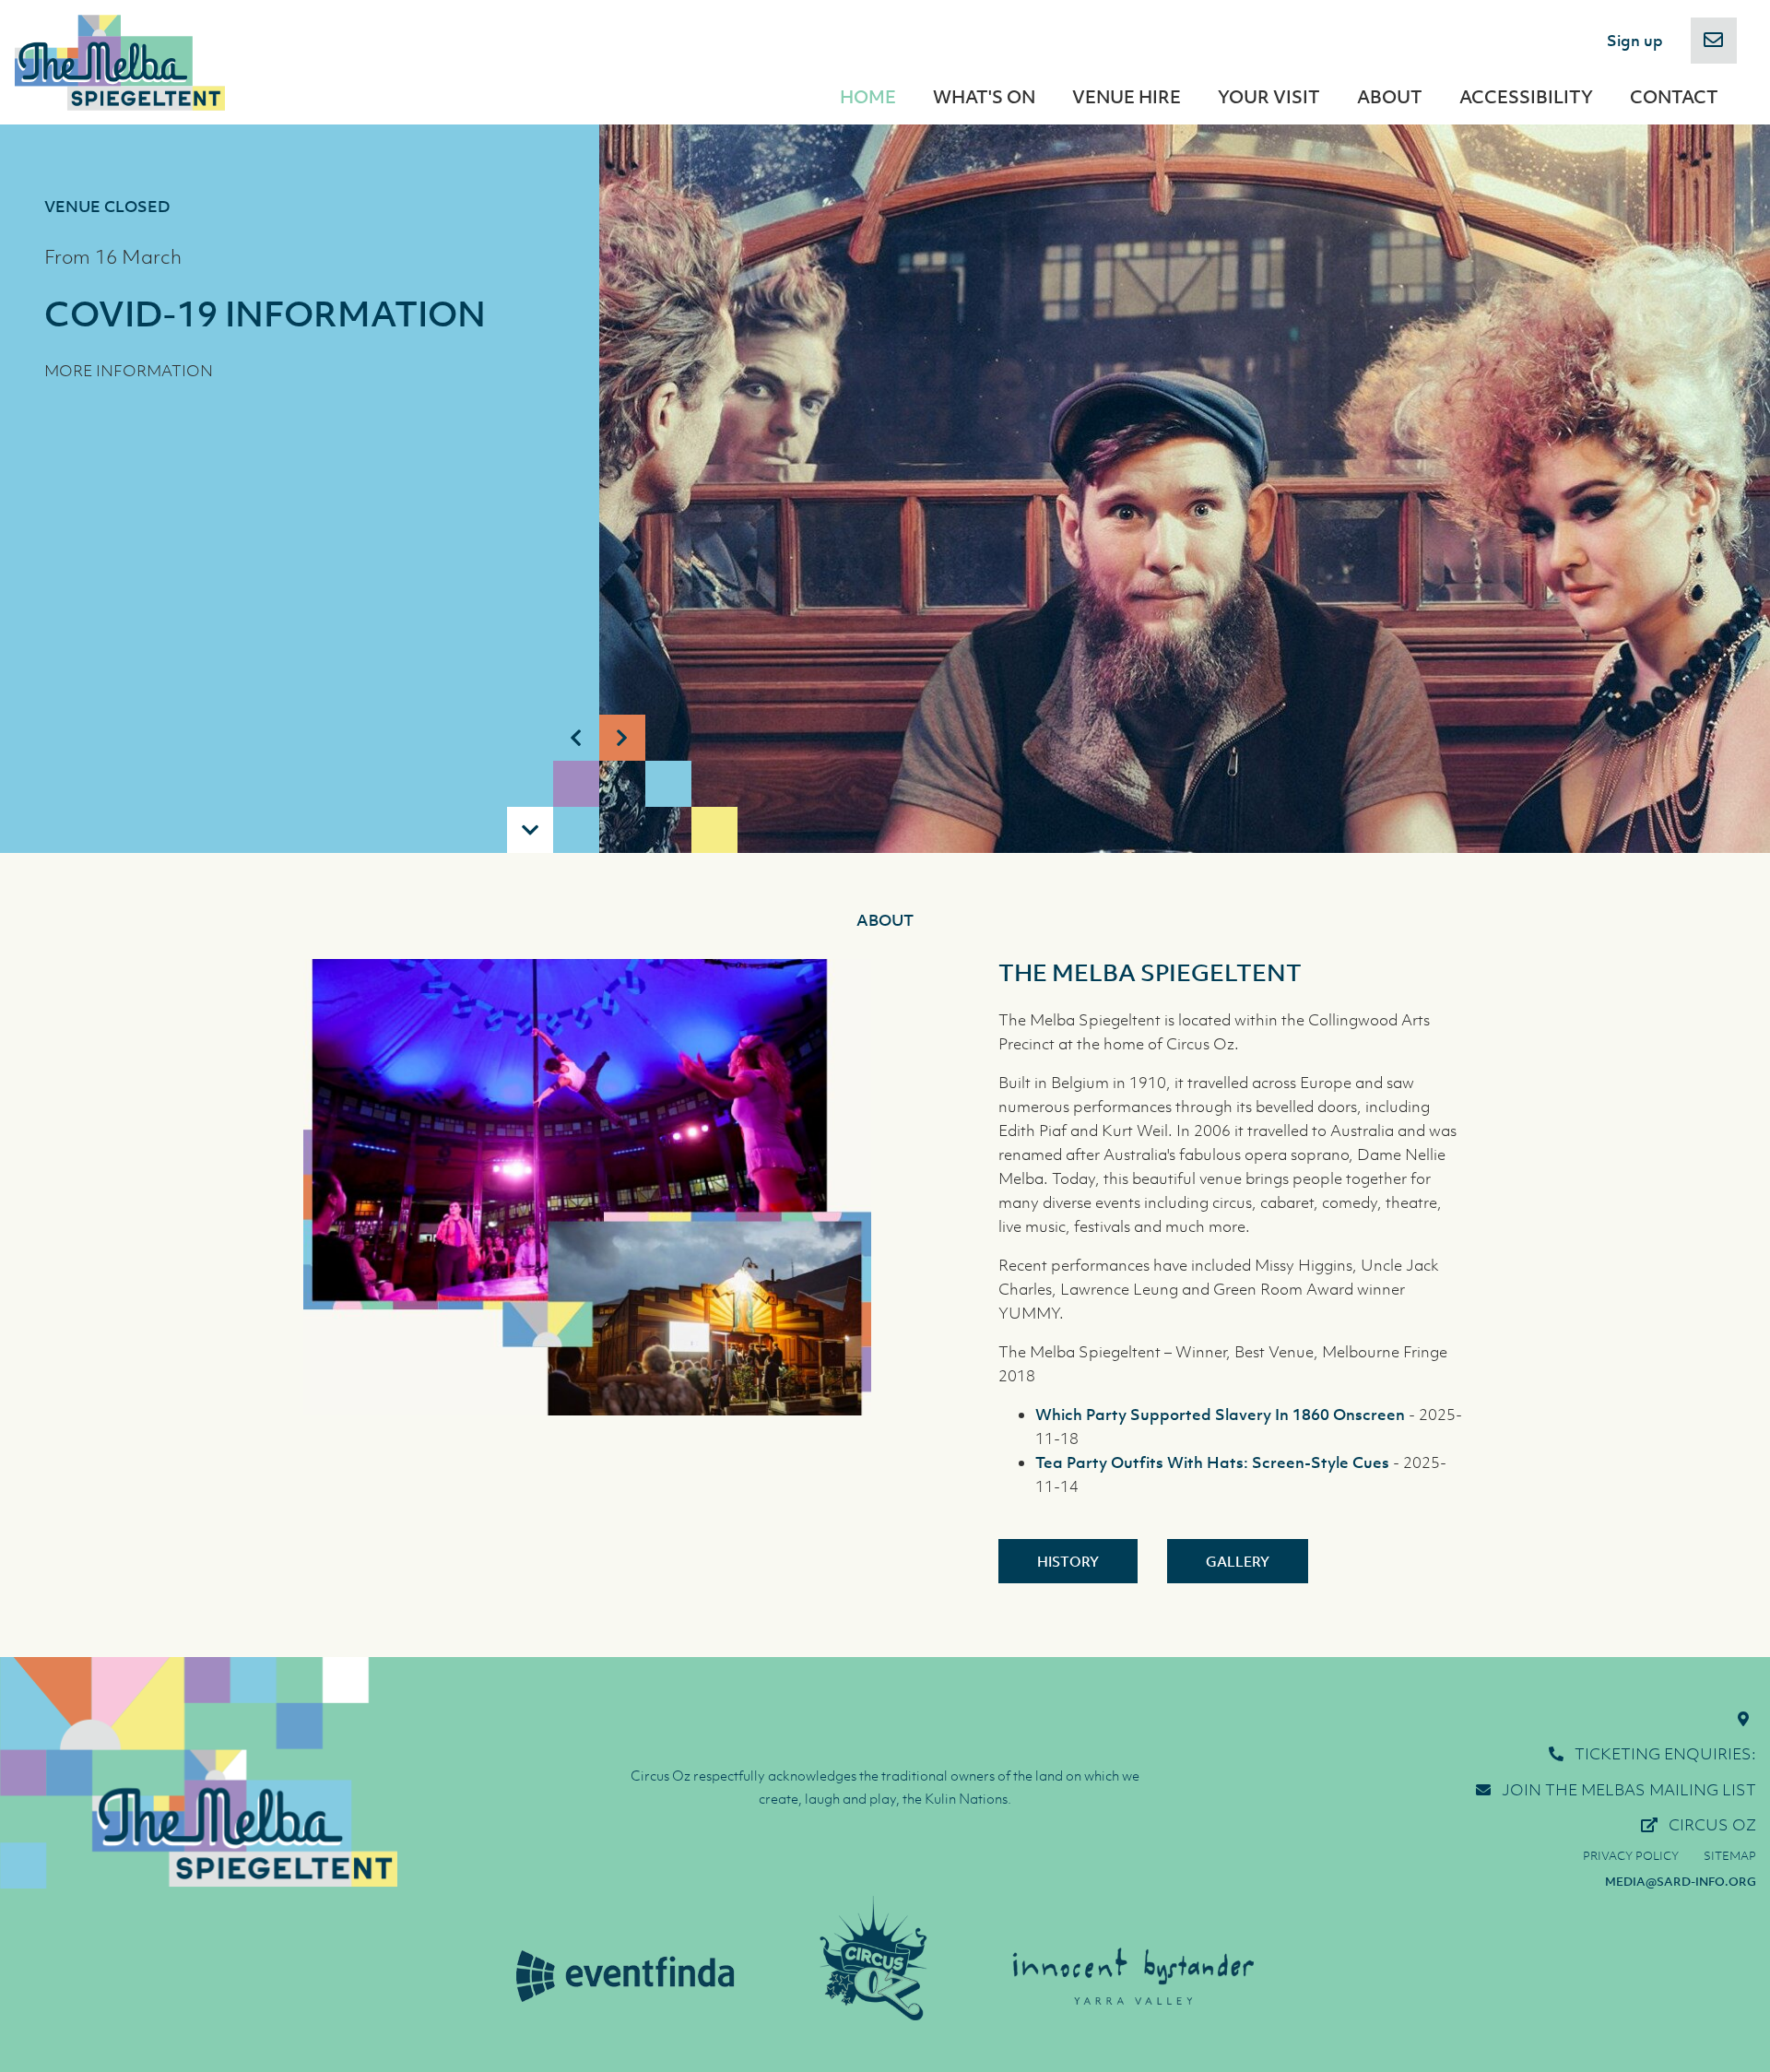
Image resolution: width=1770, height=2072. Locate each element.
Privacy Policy (1631, 1856)
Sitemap (1730, 1856)
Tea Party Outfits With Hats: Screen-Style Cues (1212, 1462)
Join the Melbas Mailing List (1629, 1790)
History (1068, 1561)
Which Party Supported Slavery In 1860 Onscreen (1220, 1415)
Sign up (1635, 41)
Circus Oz (1712, 1825)
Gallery (1238, 1561)
